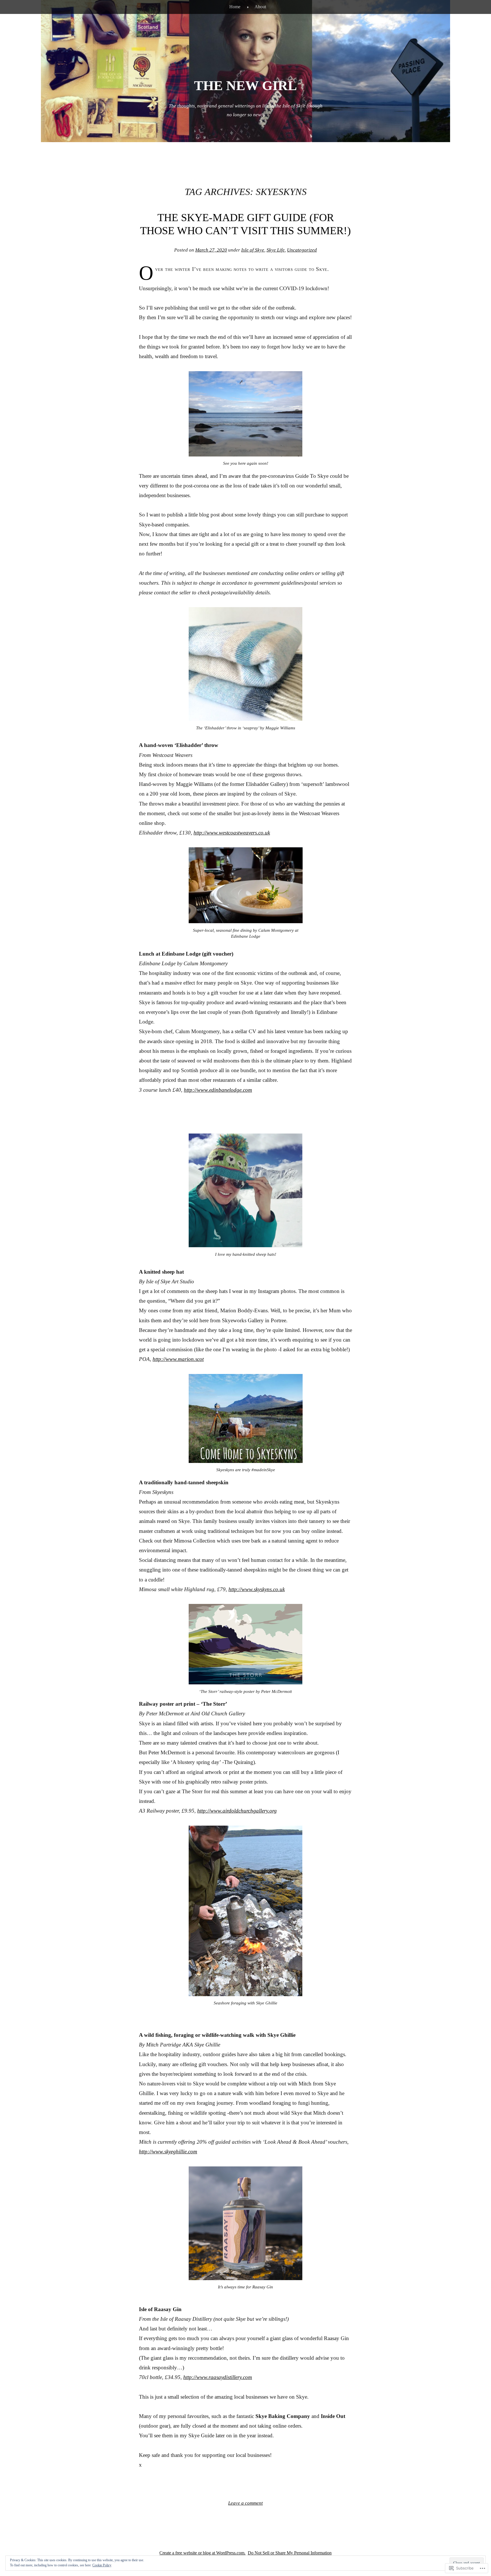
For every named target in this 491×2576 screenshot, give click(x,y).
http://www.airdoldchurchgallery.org (237, 1811)
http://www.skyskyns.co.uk (257, 1589)
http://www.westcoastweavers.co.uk (232, 833)
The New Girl (246, 85)
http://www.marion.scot (178, 1359)
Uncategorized (302, 250)
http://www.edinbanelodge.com (218, 1090)
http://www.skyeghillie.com (168, 2151)
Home (235, 7)
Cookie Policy (102, 2565)
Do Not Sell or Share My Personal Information (290, 2553)
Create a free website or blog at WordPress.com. (202, 2553)
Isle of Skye (253, 250)
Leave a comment (246, 2503)
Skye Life (276, 250)
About (260, 7)
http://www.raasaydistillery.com (218, 2377)
